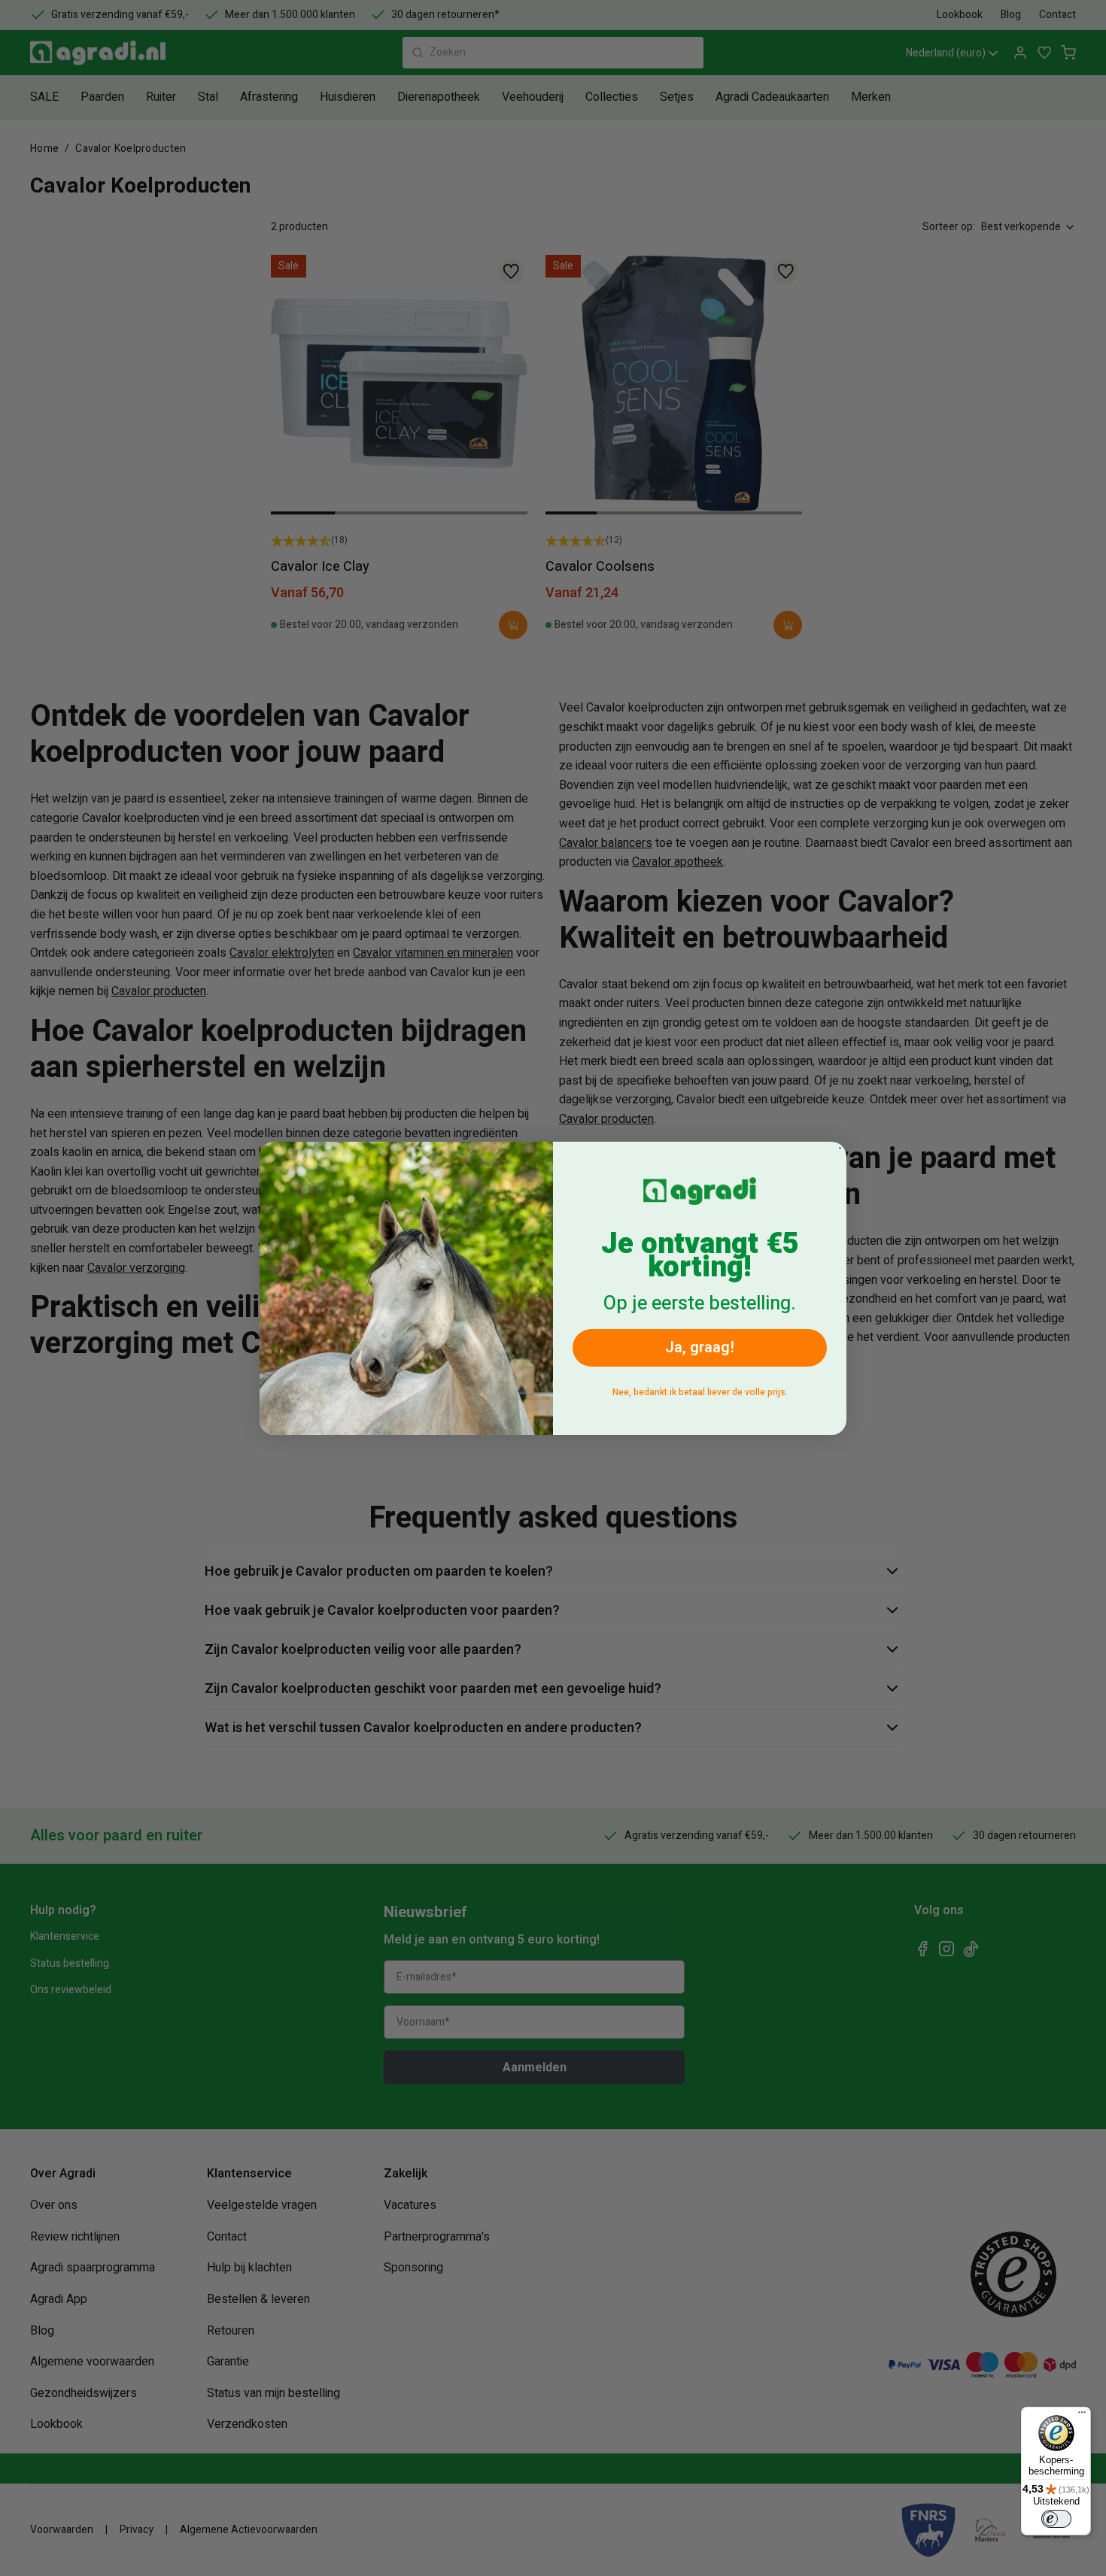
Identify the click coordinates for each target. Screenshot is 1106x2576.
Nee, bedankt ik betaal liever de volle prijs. (700, 1392)
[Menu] (1082, 2416)
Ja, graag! (700, 1347)
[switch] (1056, 2519)
